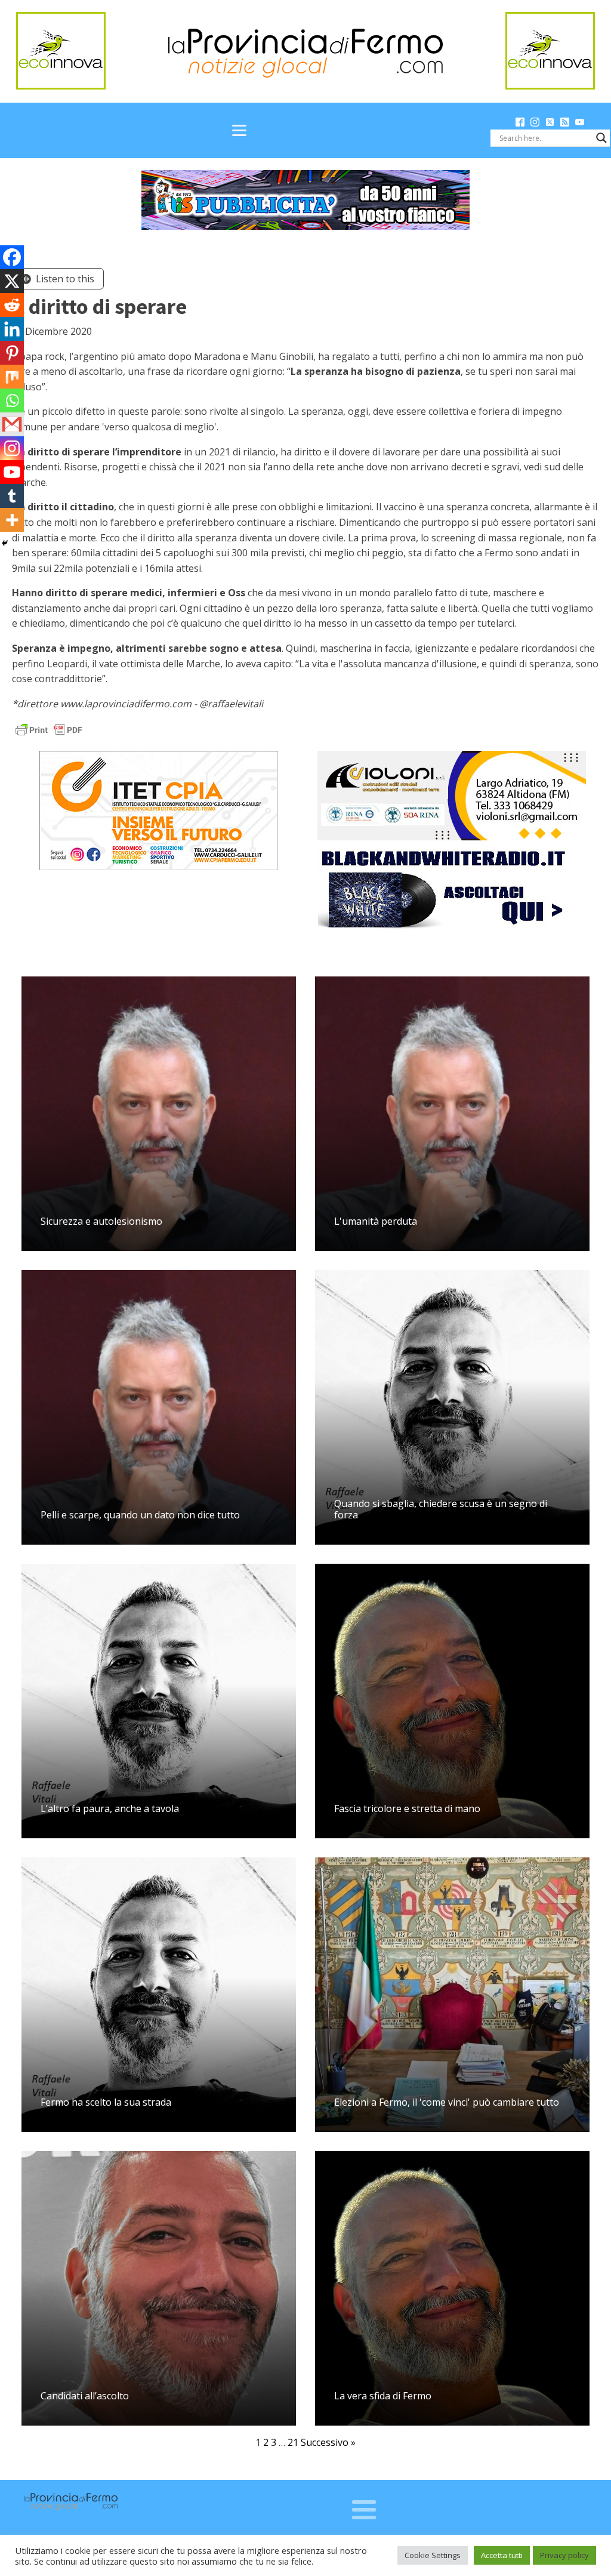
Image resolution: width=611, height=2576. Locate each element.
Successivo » (328, 2442)
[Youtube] (12, 472)
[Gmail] (12, 424)
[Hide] (5, 543)
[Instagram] (12, 448)
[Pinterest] (12, 353)
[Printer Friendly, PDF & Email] (49, 729)
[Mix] (12, 377)
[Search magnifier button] (601, 138)
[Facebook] (12, 257)
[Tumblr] (12, 496)
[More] (12, 520)
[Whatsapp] (12, 400)
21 (293, 2442)
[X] (12, 281)
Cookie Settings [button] (433, 2555)
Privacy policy (564, 2555)
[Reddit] (12, 305)
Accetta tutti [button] (502, 2555)
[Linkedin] (12, 329)
